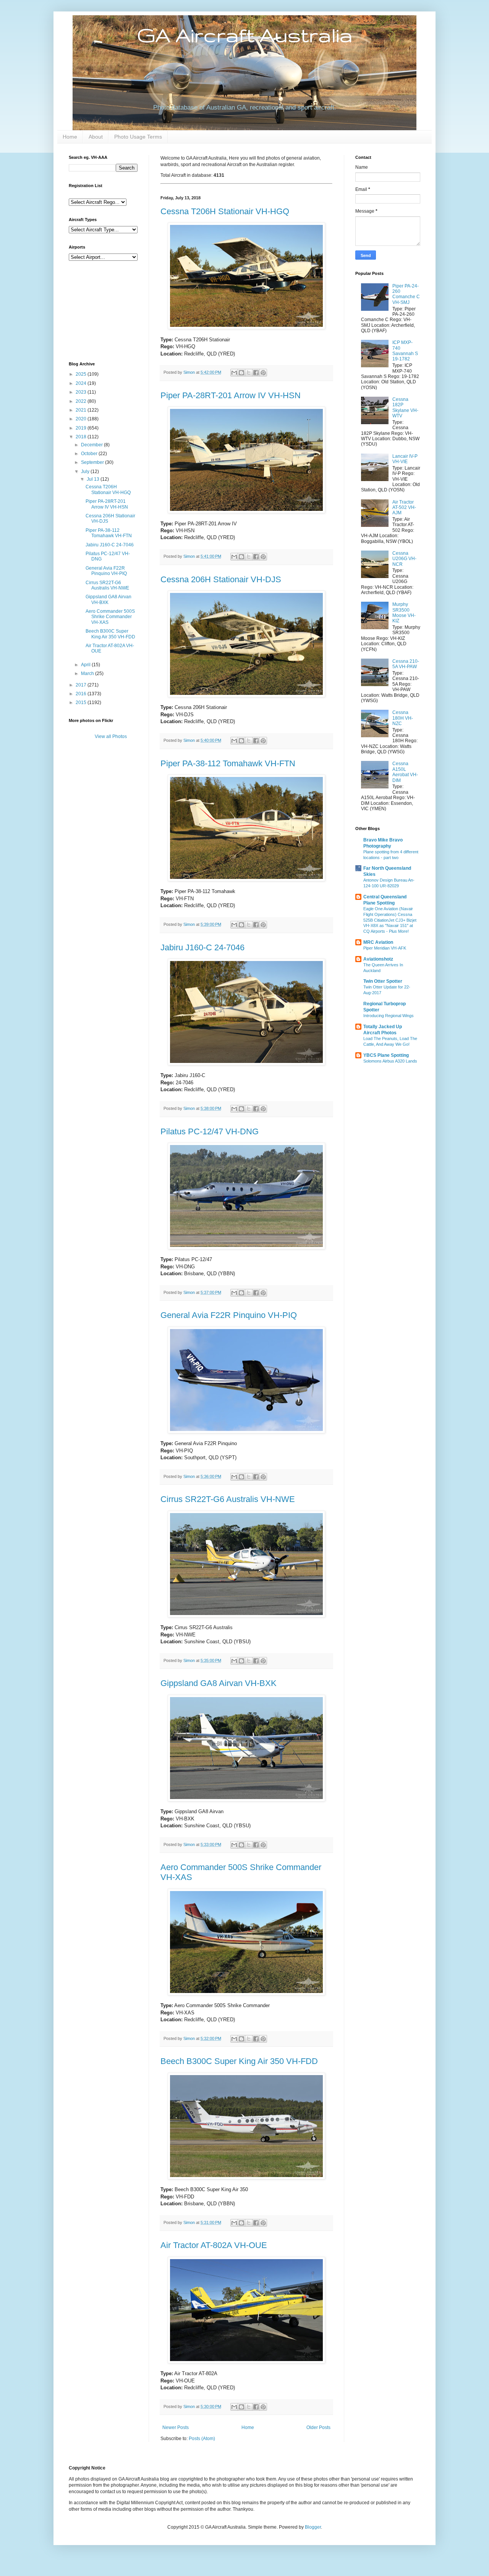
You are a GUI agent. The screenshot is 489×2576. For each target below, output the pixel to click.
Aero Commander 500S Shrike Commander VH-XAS (110, 617)
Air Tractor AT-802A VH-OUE (214, 2245)
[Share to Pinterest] (263, 373)
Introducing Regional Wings (389, 1016)
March (88, 673)
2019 (82, 428)
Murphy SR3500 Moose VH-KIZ (404, 613)
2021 (82, 410)
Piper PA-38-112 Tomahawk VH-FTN (228, 763)
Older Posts (318, 2427)
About (96, 137)
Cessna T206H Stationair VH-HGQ (225, 211)
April (86, 665)
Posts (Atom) (202, 2439)
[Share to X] (249, 373)
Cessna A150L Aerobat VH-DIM (405, 772)
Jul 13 (94, 479)
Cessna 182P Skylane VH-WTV (405, 408)
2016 (82, 694)
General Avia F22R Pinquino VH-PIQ (229, 1315)
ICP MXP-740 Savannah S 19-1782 (405, 351)
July (86, 472)
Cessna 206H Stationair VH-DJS (221, 579)
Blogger (313, 2527)
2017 (82, 685)
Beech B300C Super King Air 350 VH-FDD (239, 2061)
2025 (82, 374)
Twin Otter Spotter (383, 981)
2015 (82, 703)
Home (70, 137)
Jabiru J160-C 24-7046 (202, 947)
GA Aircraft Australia (245, 35)
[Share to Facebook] (256, 373)
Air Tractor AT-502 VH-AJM (404, 508)
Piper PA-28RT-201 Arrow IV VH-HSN (231, 395)
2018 (82, 437)
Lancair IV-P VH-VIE (405, 459)
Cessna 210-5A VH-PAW (406, 664)
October (90, 454)
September (93, 462)
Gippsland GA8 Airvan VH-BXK (219, 1683)
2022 (82, 401)
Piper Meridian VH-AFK (385, 948)
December (92, 445)
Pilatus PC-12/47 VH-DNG (210, 1131)
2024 (82, 383)
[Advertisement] (107, 310)
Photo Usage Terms (138, 137)
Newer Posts (176, 2427)
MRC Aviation (378, 942)
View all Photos (111, 736)
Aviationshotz (378, 959)
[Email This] (234, 373)
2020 (82, 419)
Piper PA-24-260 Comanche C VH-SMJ (406, 294)
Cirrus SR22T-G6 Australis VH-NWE (228, 1499)
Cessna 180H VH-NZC (403, 718)
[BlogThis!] (241, 373)
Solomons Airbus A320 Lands (390, 1061)
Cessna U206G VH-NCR (404, 559)
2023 (82, 392)
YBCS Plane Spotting (386, 1055)
